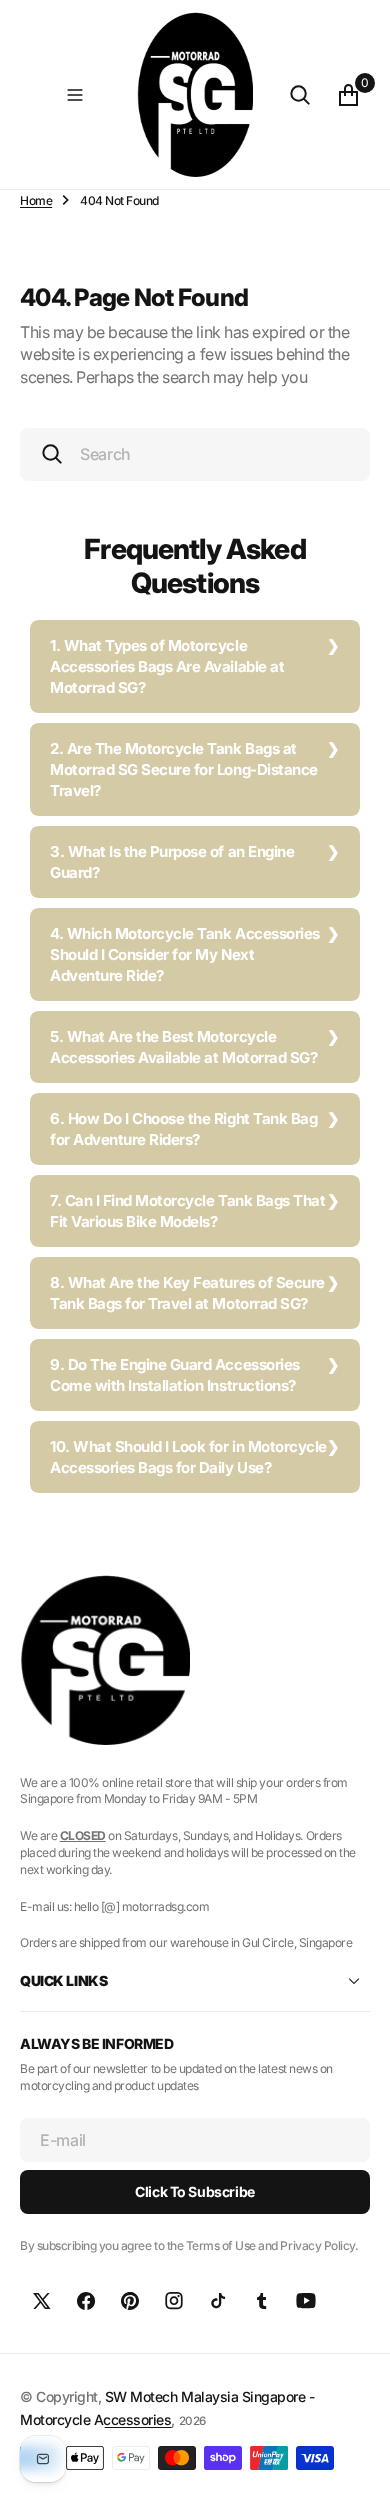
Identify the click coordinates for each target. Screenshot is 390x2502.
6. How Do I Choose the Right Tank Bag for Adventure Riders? (183, 1129)
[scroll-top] (356, 2468)
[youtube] (306, 2301)
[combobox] (195, 454)
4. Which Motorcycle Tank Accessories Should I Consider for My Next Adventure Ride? (185, 954)
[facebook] (86, 2301)
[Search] (300, 95)
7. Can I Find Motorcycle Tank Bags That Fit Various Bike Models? (187, 1211)
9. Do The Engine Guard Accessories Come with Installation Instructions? (175, 1375)
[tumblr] (262, 2301)
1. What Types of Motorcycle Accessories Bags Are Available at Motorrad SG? (167, 666)
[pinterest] (130, 2301)
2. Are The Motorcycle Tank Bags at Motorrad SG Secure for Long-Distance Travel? (184, 769)
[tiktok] (218, 2301)
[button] (74, 95)
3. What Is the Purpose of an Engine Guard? (172, 862)
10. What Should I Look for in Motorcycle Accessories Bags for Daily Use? (188, 1457)
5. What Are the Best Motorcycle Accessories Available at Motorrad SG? (183, 1047)
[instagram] (174, 2301)
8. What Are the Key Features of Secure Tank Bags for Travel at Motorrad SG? (187, 1293)
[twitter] (42, 2301)
